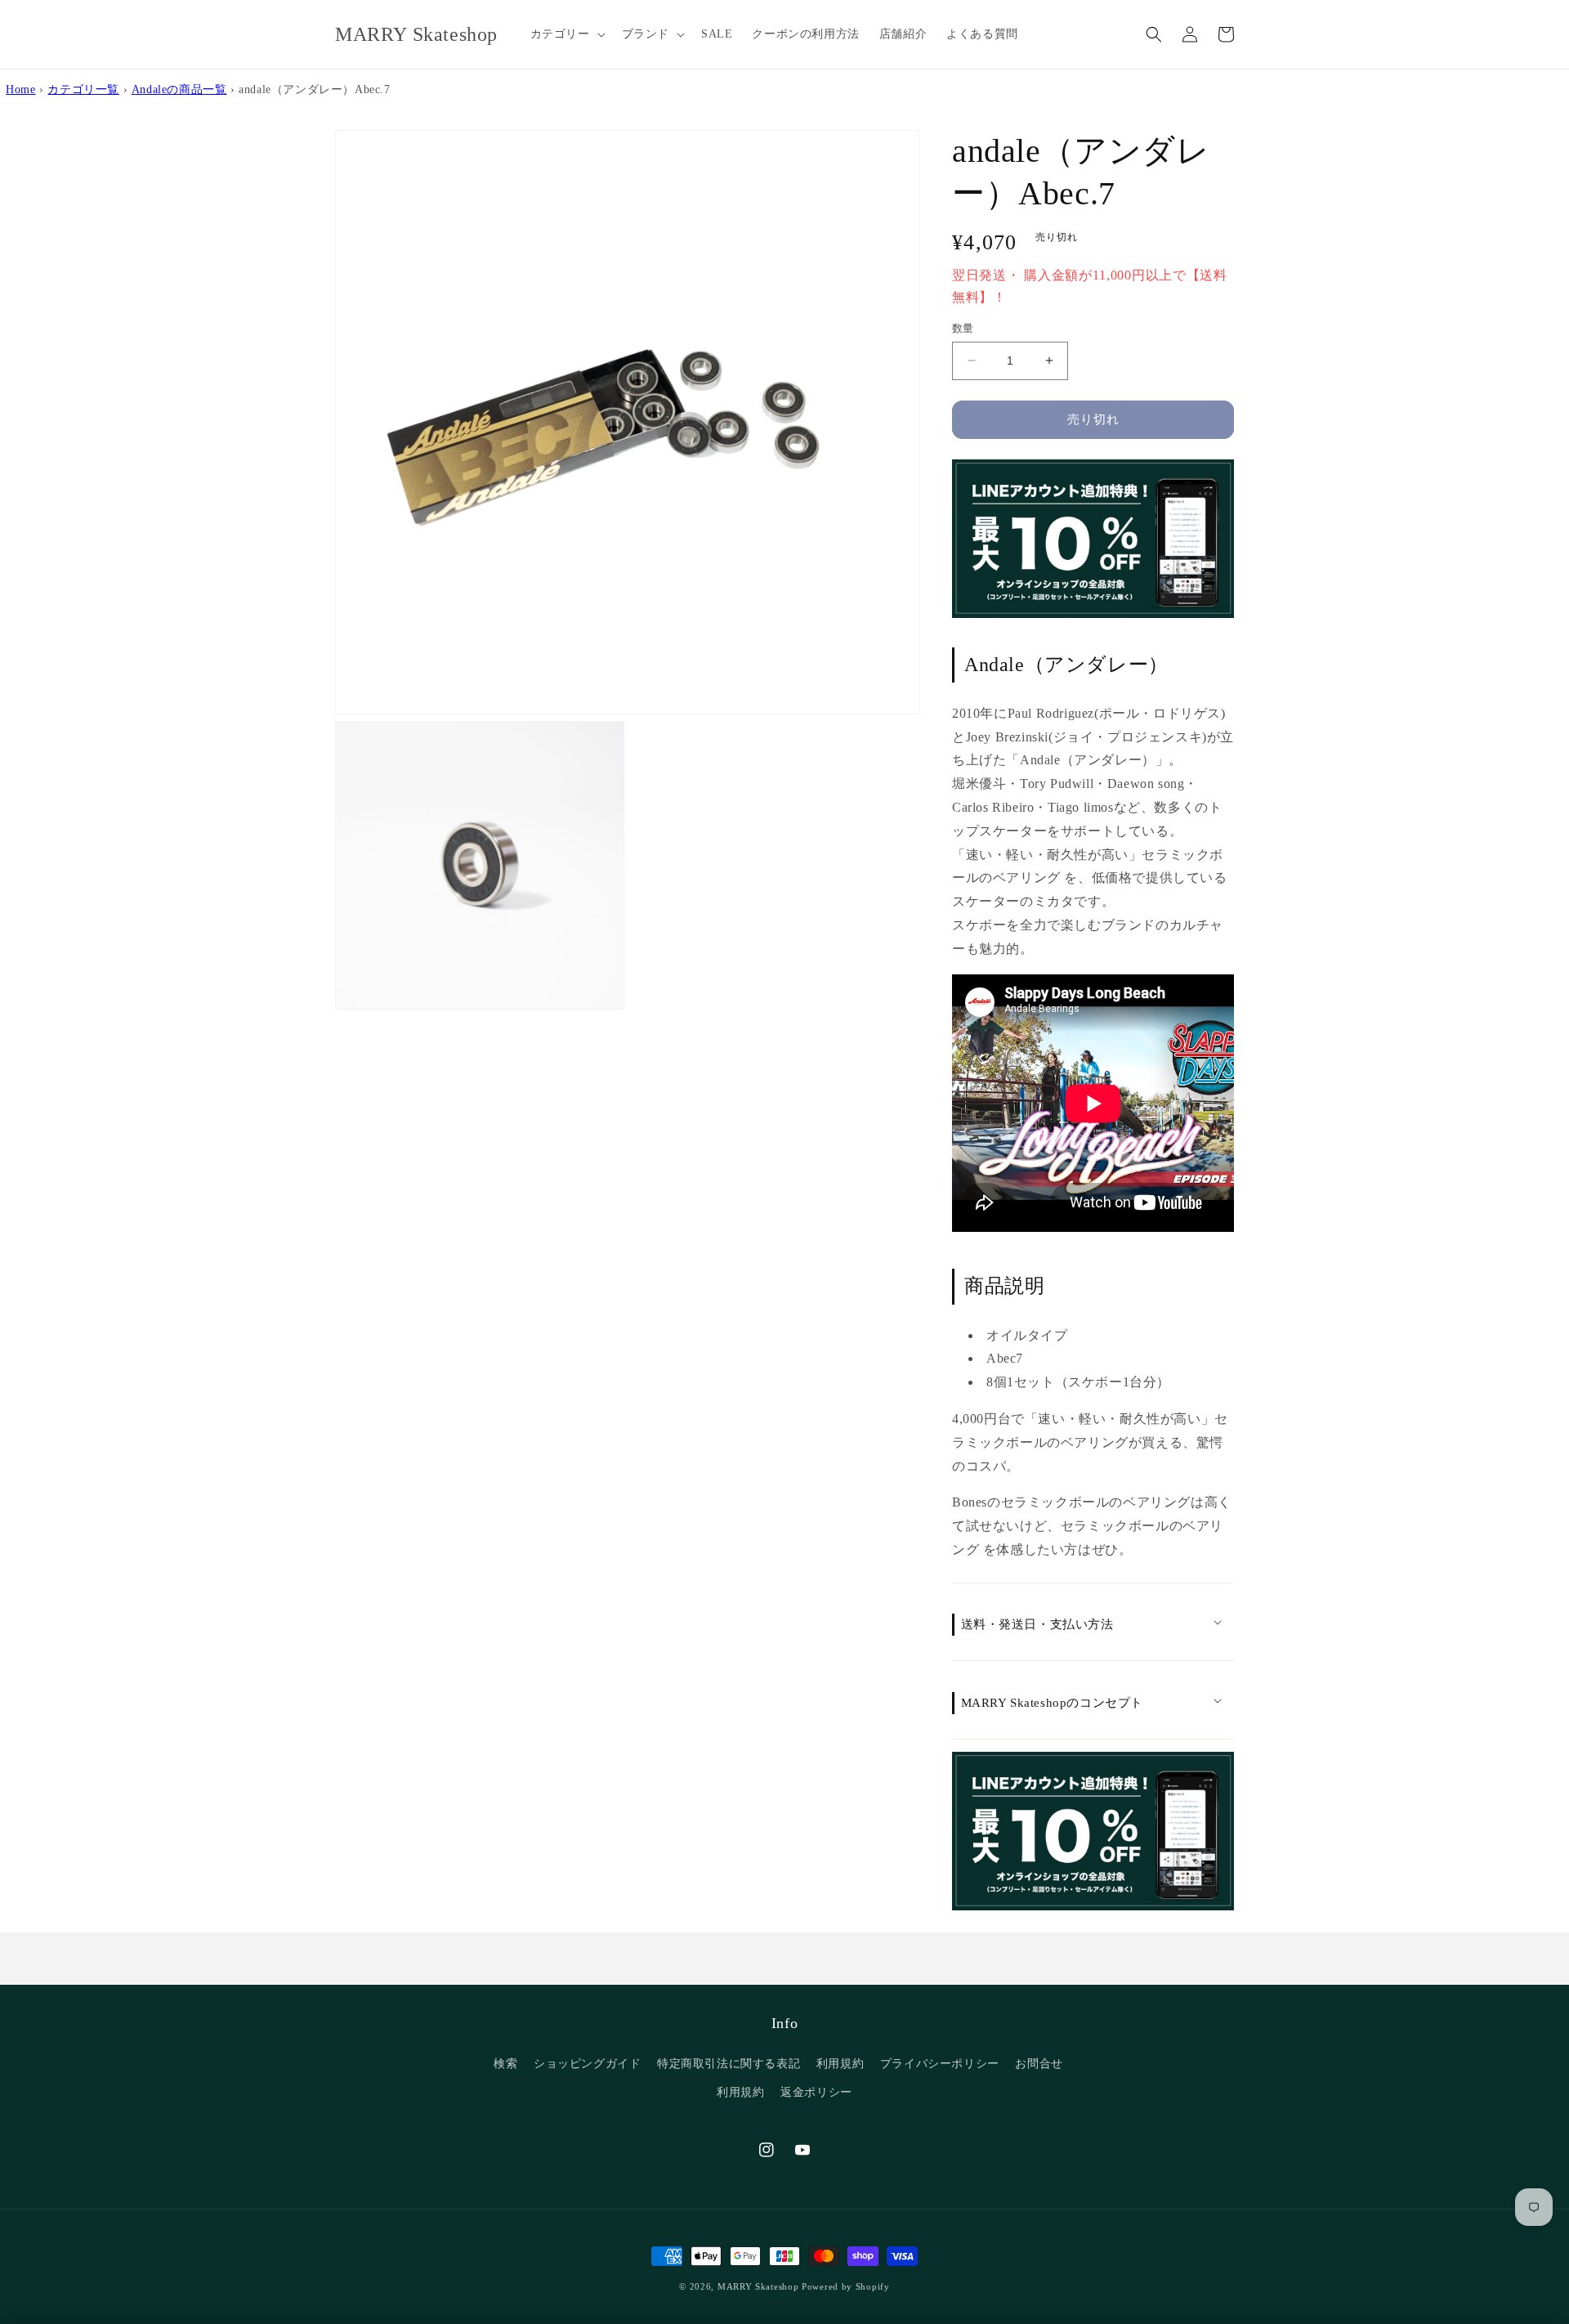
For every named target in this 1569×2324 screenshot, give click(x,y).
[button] (566, 34)
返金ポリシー (816, 2092)
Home (20, 89)
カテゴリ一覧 (83, 89)
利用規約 (840, 2064)
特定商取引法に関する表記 (729, 2064)
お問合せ (1039, 2064)
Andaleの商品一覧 (179, 89)
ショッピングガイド (587, 2064)
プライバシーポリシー (940, 2064)
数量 (963, 328)
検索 (505, 2064)
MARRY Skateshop (758, 2286)
